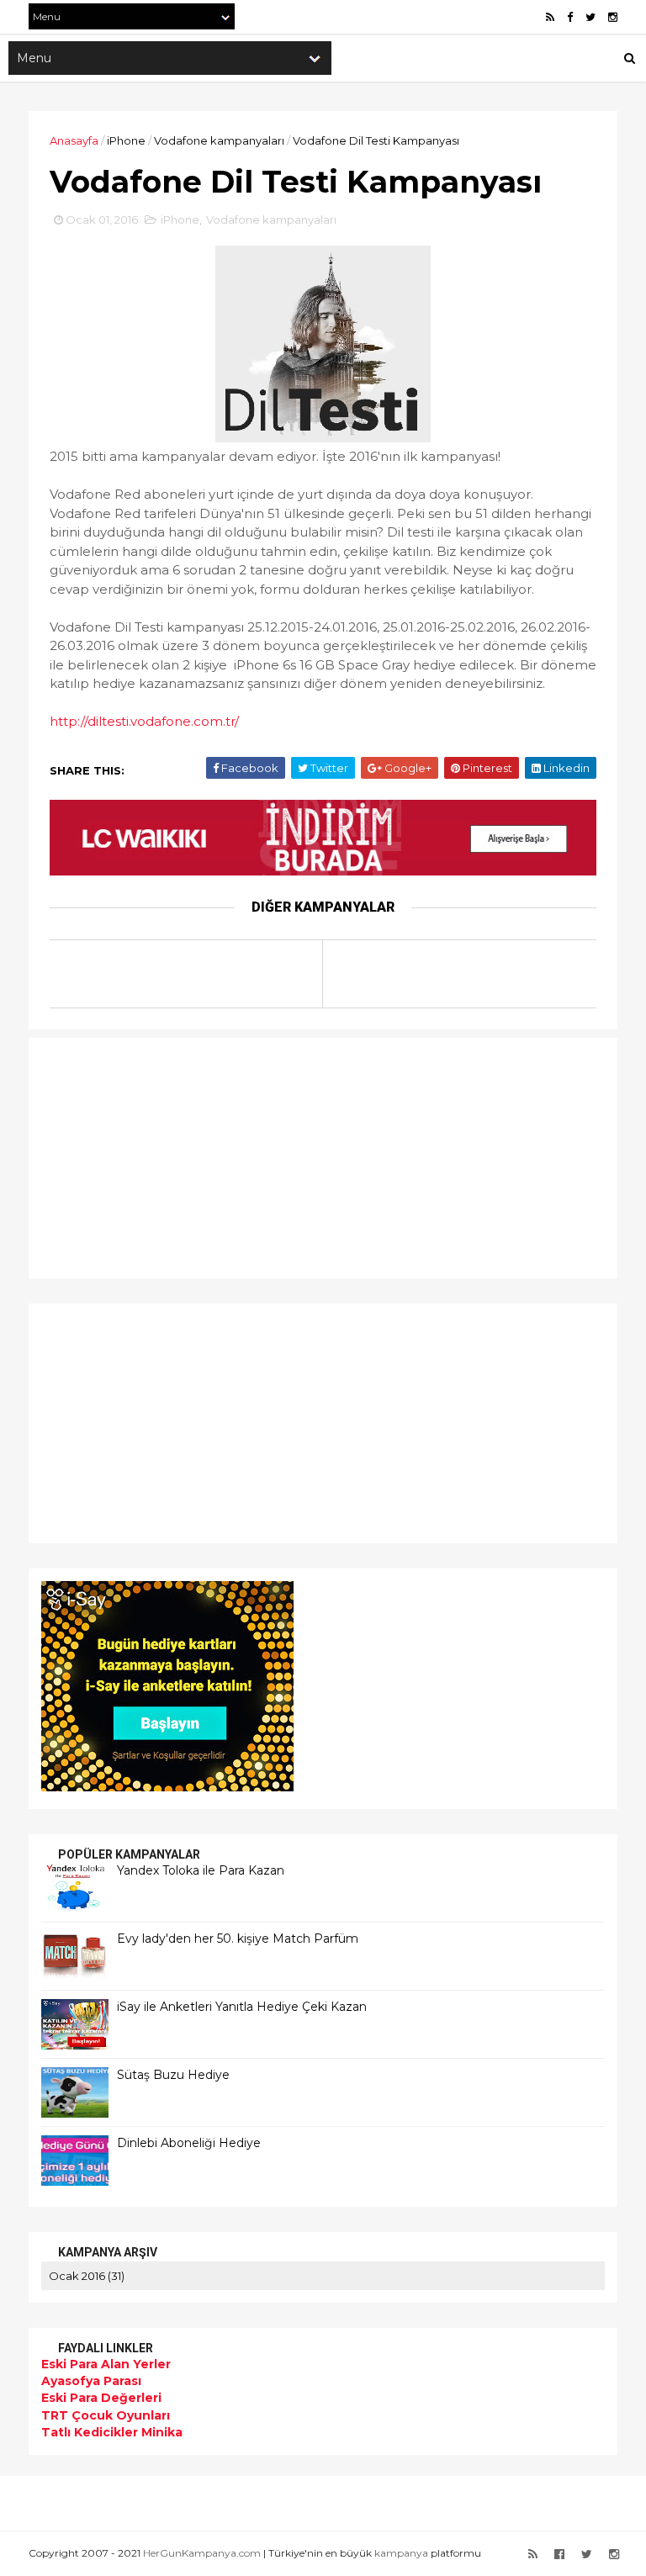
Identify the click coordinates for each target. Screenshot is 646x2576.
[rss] (550, 17)
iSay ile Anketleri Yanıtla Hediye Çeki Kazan (242, 2007)
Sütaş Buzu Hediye (173, 2075)
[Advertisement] (146, 1156)
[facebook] (570, 17)
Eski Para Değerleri (101, 2398)
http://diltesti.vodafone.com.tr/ (144, 721)
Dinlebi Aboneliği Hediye (189, 2143)
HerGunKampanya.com (202, 2553)
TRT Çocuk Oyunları (106, 2415)
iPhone (126, 140)
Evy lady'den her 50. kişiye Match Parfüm (238, 1939)
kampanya (401, 2553)
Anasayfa (74, 140)
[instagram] (613, 17)
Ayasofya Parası (91, 2381)
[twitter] (590, 17)
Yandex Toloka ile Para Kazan (201, 1870)
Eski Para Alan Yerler (106, 2364)
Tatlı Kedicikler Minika (112, 2432)
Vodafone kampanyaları (219, 140)
